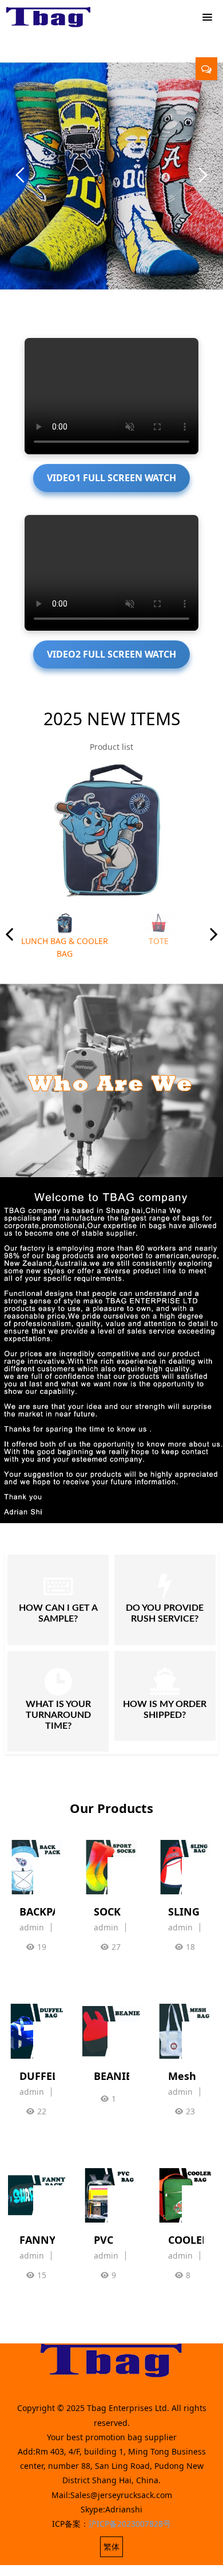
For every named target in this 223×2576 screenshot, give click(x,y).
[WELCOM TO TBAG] (49, 17)
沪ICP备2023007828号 (130, 2524)
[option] (111, 831)
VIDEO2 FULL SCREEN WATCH (111, 654)
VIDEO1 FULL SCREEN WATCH (111, 478)
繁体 (111, 2546)
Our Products (111, 1808)
